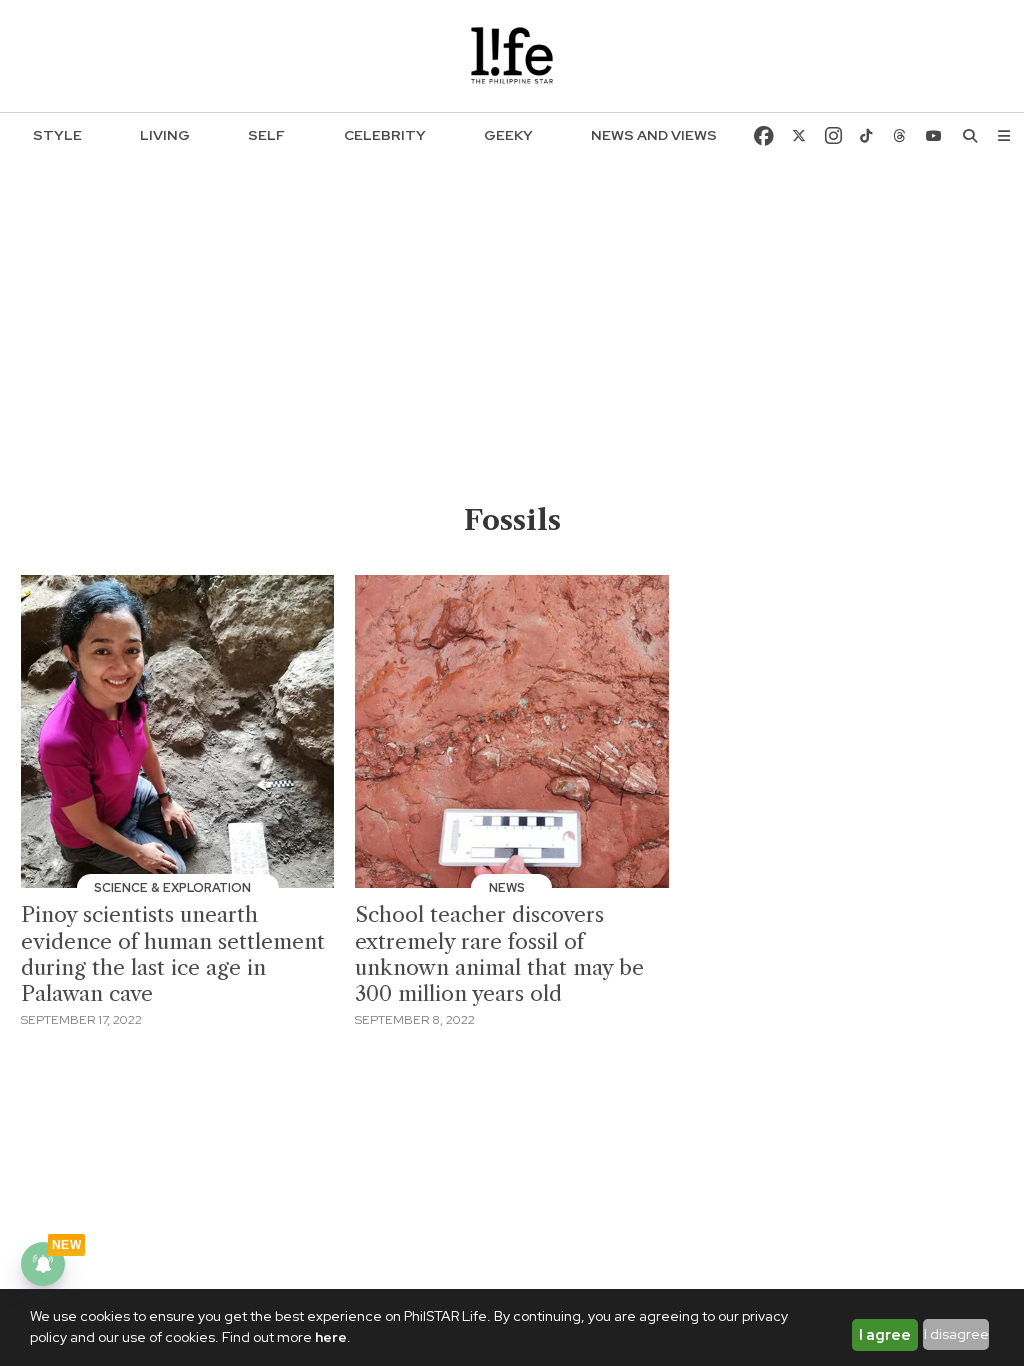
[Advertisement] (512, 351)
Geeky (508, 135)
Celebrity (385, 135)
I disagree (956, 1334)
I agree (885, 1335)
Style (57, 135)
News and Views (654, 135)
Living (165, 135)
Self (266, 135)
